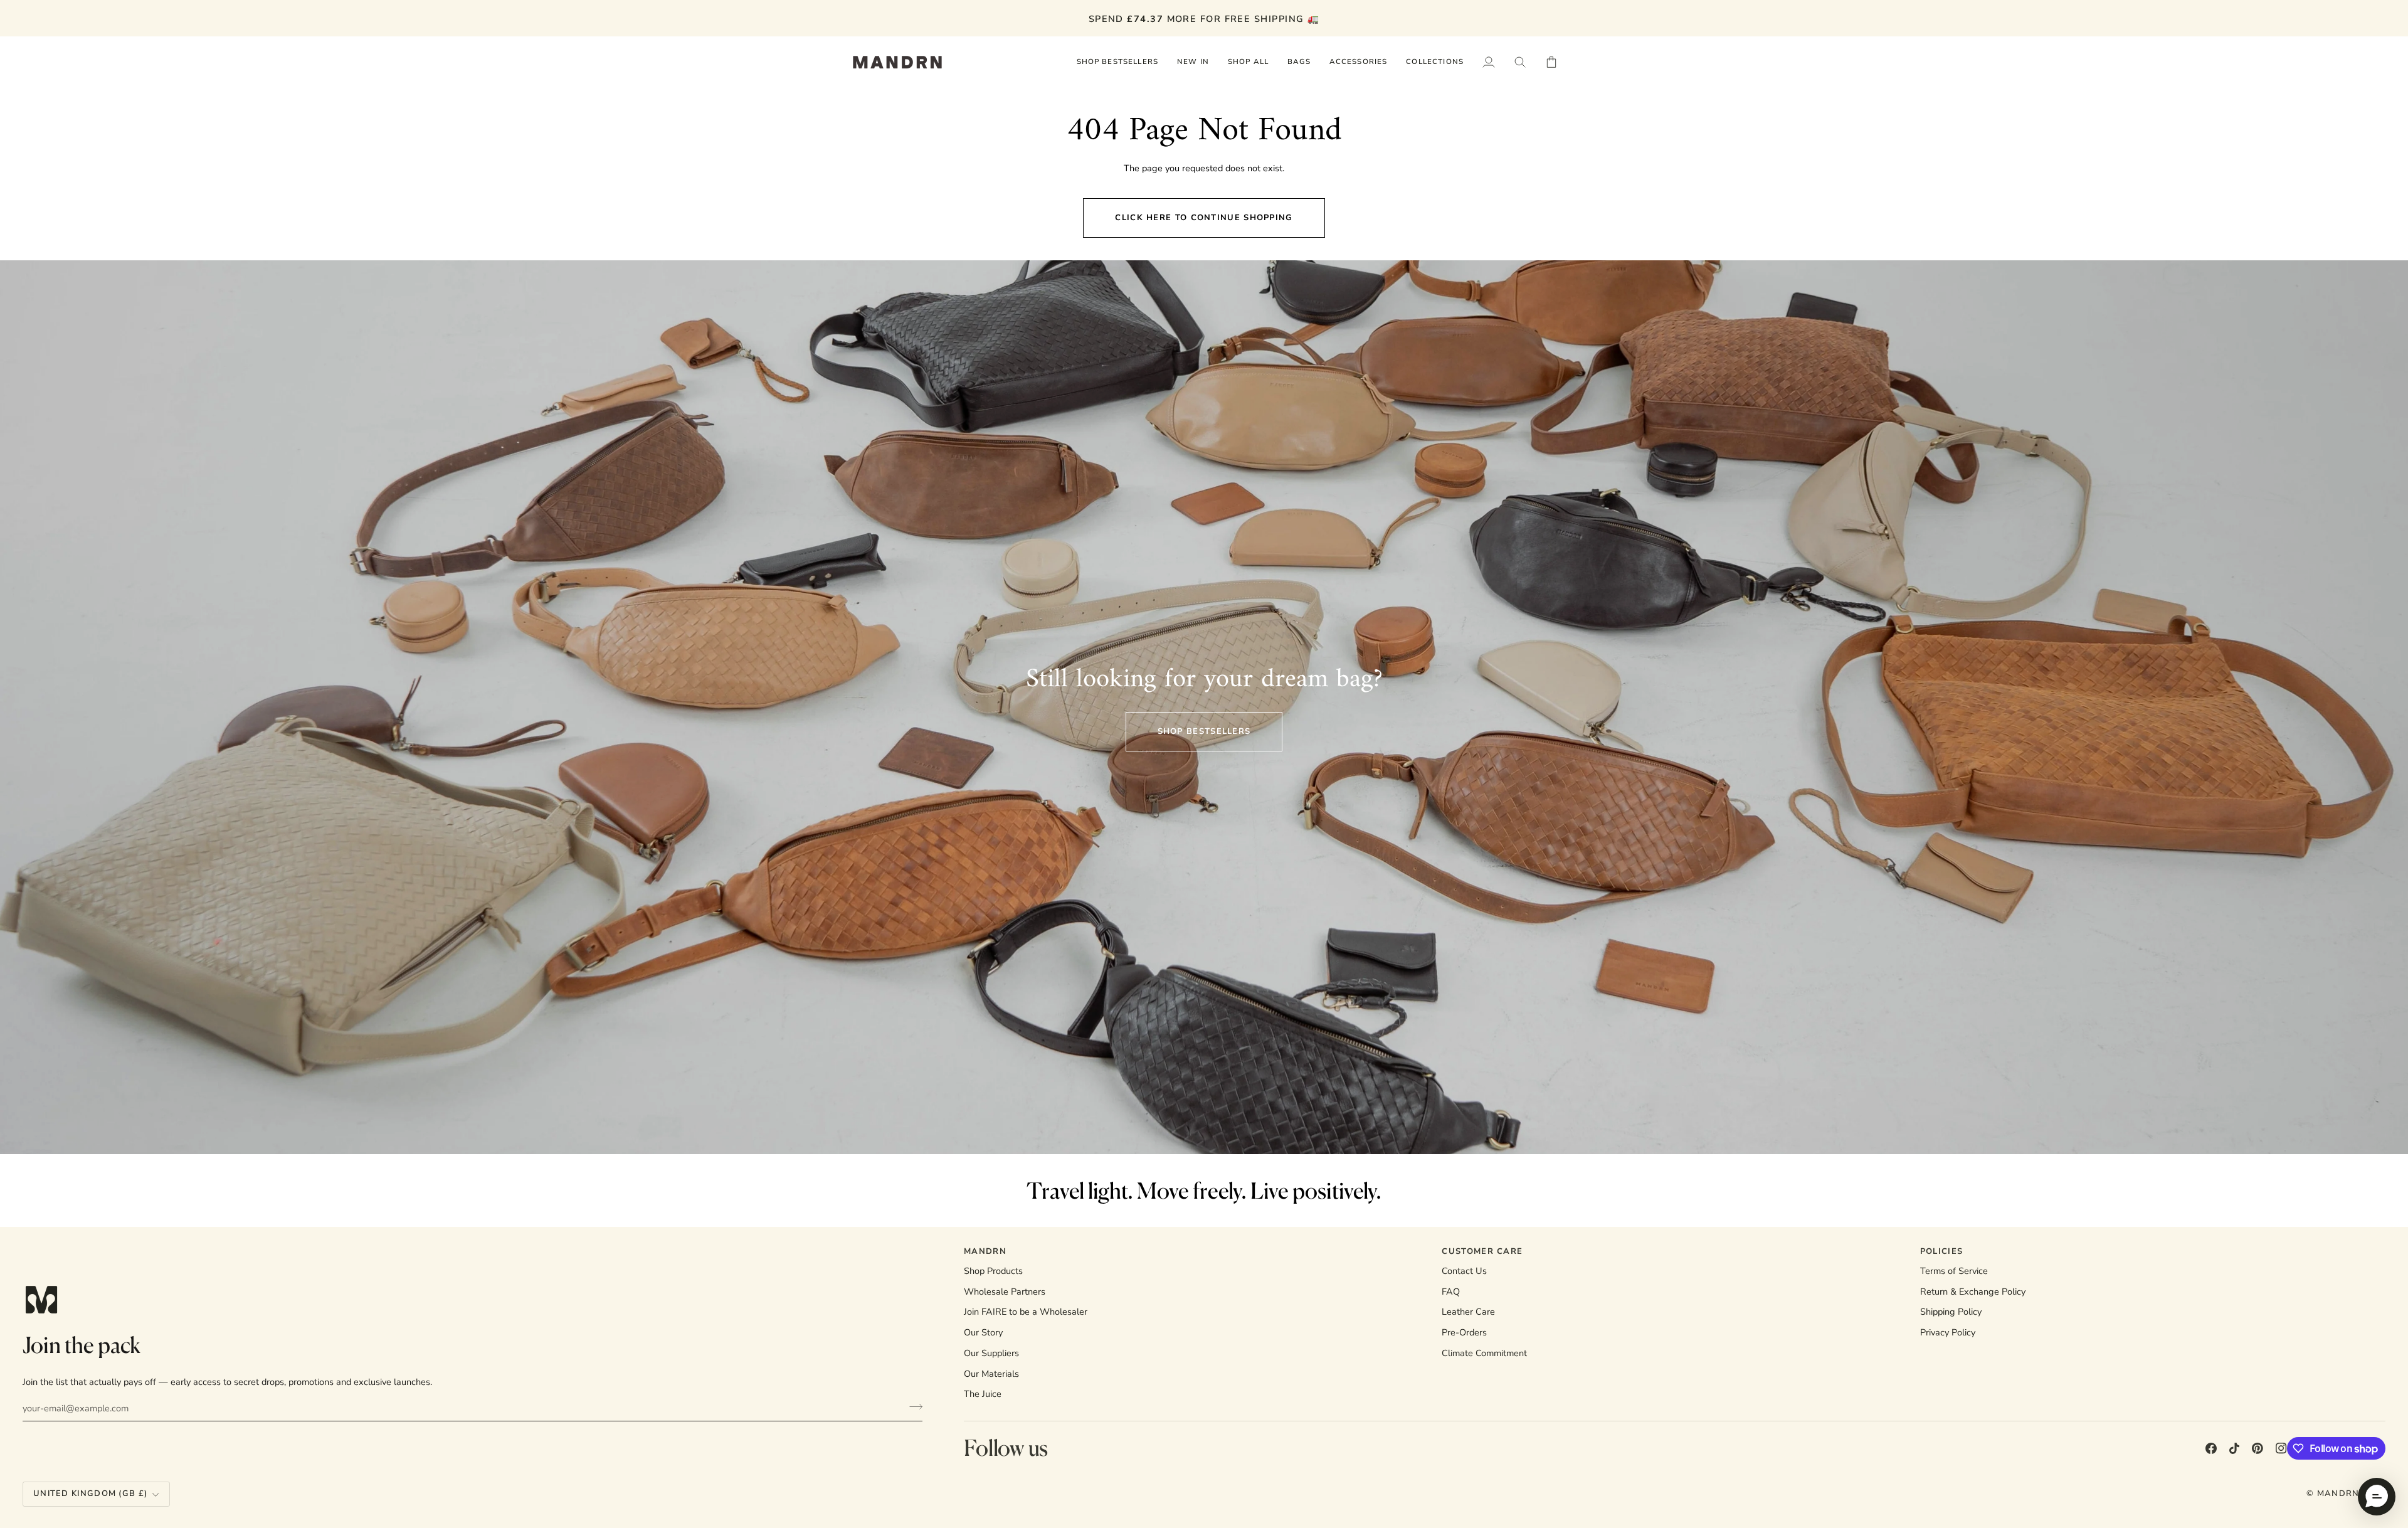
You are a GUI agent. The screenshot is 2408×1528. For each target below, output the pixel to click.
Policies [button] (1941, 1251)
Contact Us (1464, 1271)
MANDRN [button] (985, 1251)
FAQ (1451, 1292)
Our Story (983, 1332)
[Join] (912, 1406)
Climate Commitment (1484, 1353)
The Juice (983, 1394)
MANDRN (2338, 1494)
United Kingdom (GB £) (90, 1494)
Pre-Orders (1464, 1332)
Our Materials (991, 1374)
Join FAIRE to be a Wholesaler (1026, 1312)
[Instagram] (2281, 1448)
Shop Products (993, 1271)
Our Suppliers (991, 1353)
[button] (1248, 62)
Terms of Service (1954, 1271)
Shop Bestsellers (1204, 731)
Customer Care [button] (1482, 1251)
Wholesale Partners (1005, 1292)
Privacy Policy (1948, 1332)
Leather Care (1468, 1312)
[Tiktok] (2234, 1448)
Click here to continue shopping (1204, 218)
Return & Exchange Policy (1973, 1292)
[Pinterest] (2257, 1448)
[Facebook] (2211, 1448)
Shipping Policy (1951, 1312)
